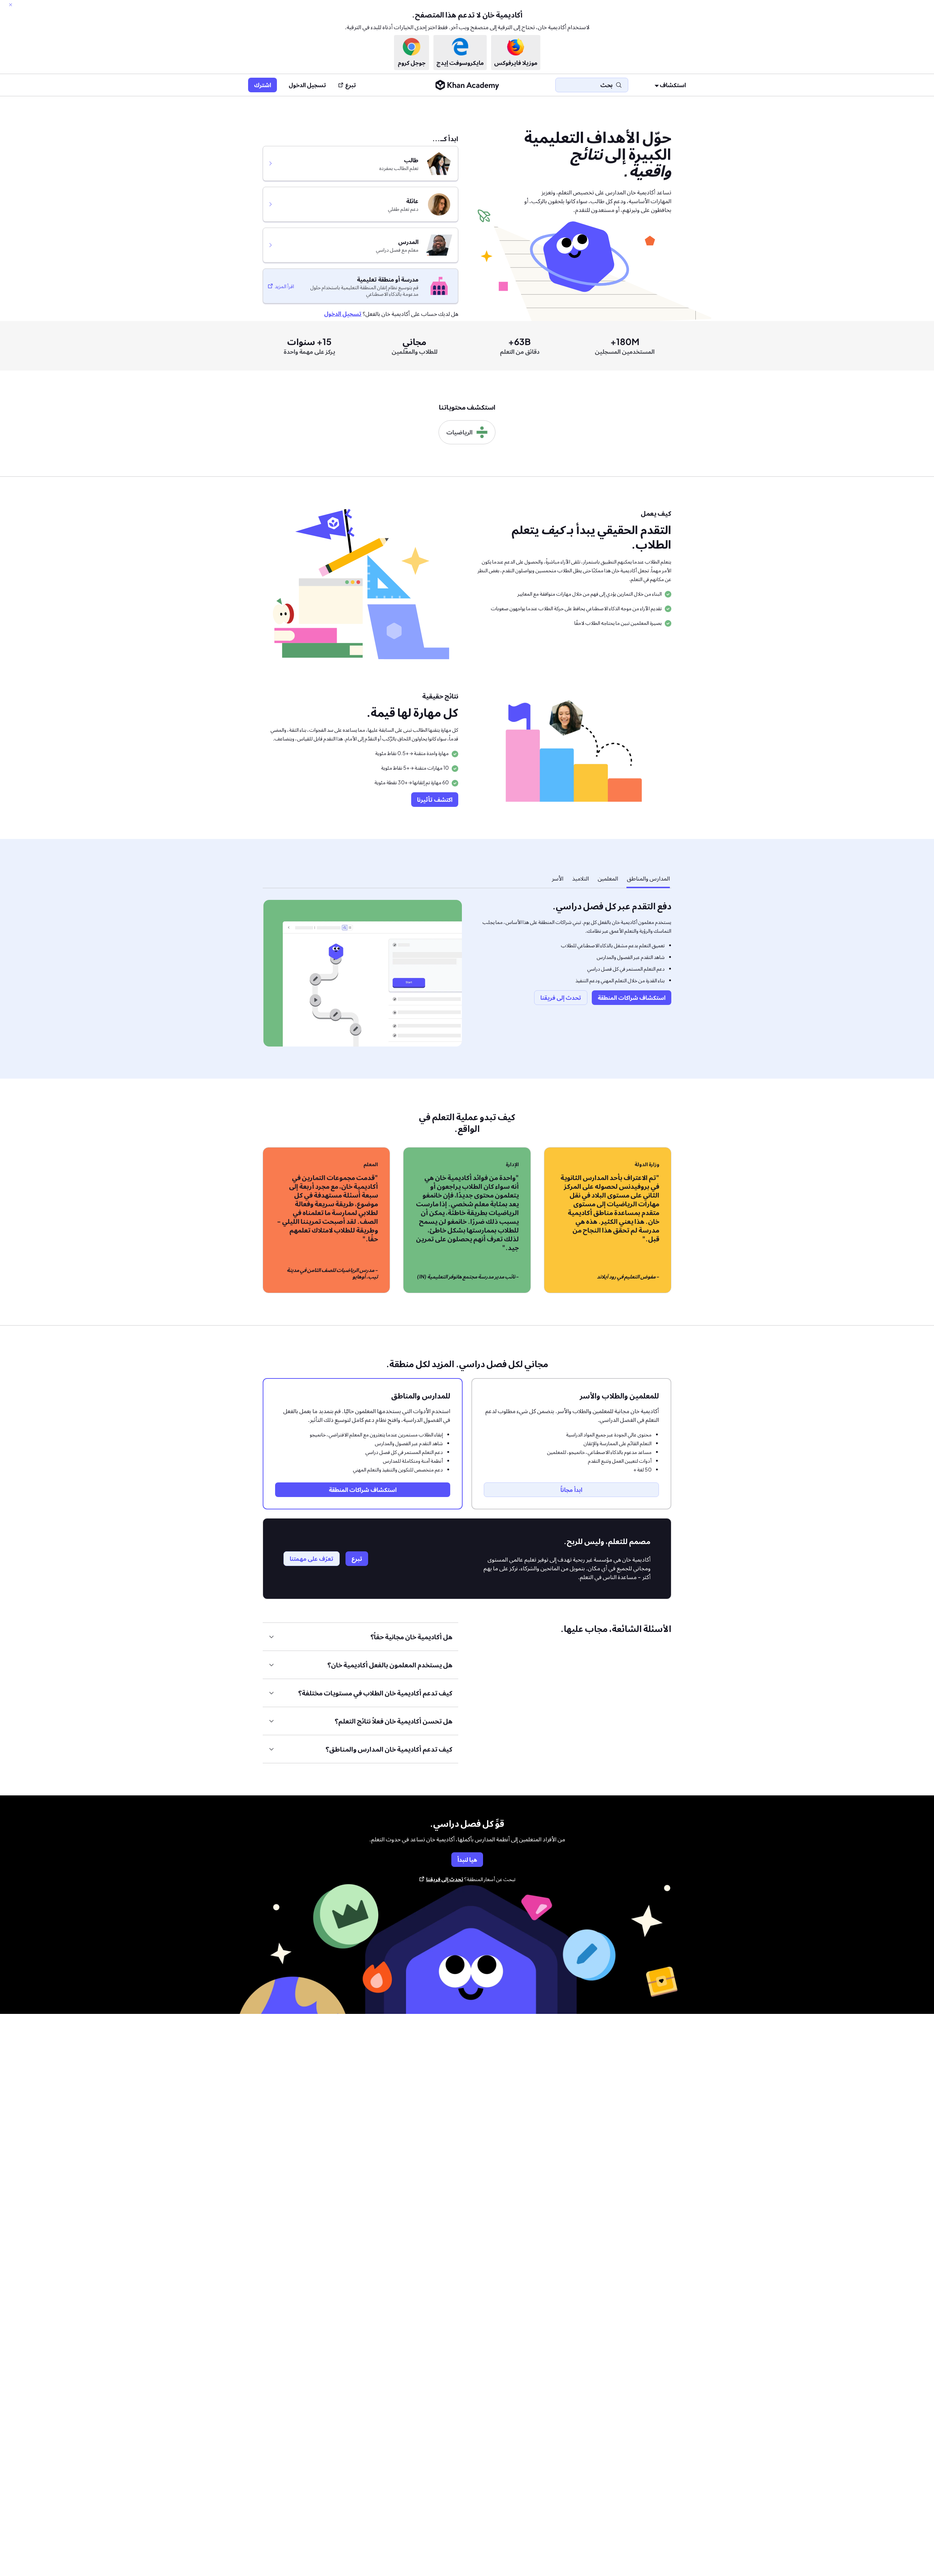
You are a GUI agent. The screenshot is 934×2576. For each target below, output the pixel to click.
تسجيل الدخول (307, 85)
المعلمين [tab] (608, 878)
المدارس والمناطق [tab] (648, 878)
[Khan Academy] (467, 85)
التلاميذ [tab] (580, 878)
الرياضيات (459, 432)
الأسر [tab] (557, 878)
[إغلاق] (11, 5)
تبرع (351, 85)
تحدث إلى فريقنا (445, 1879)
